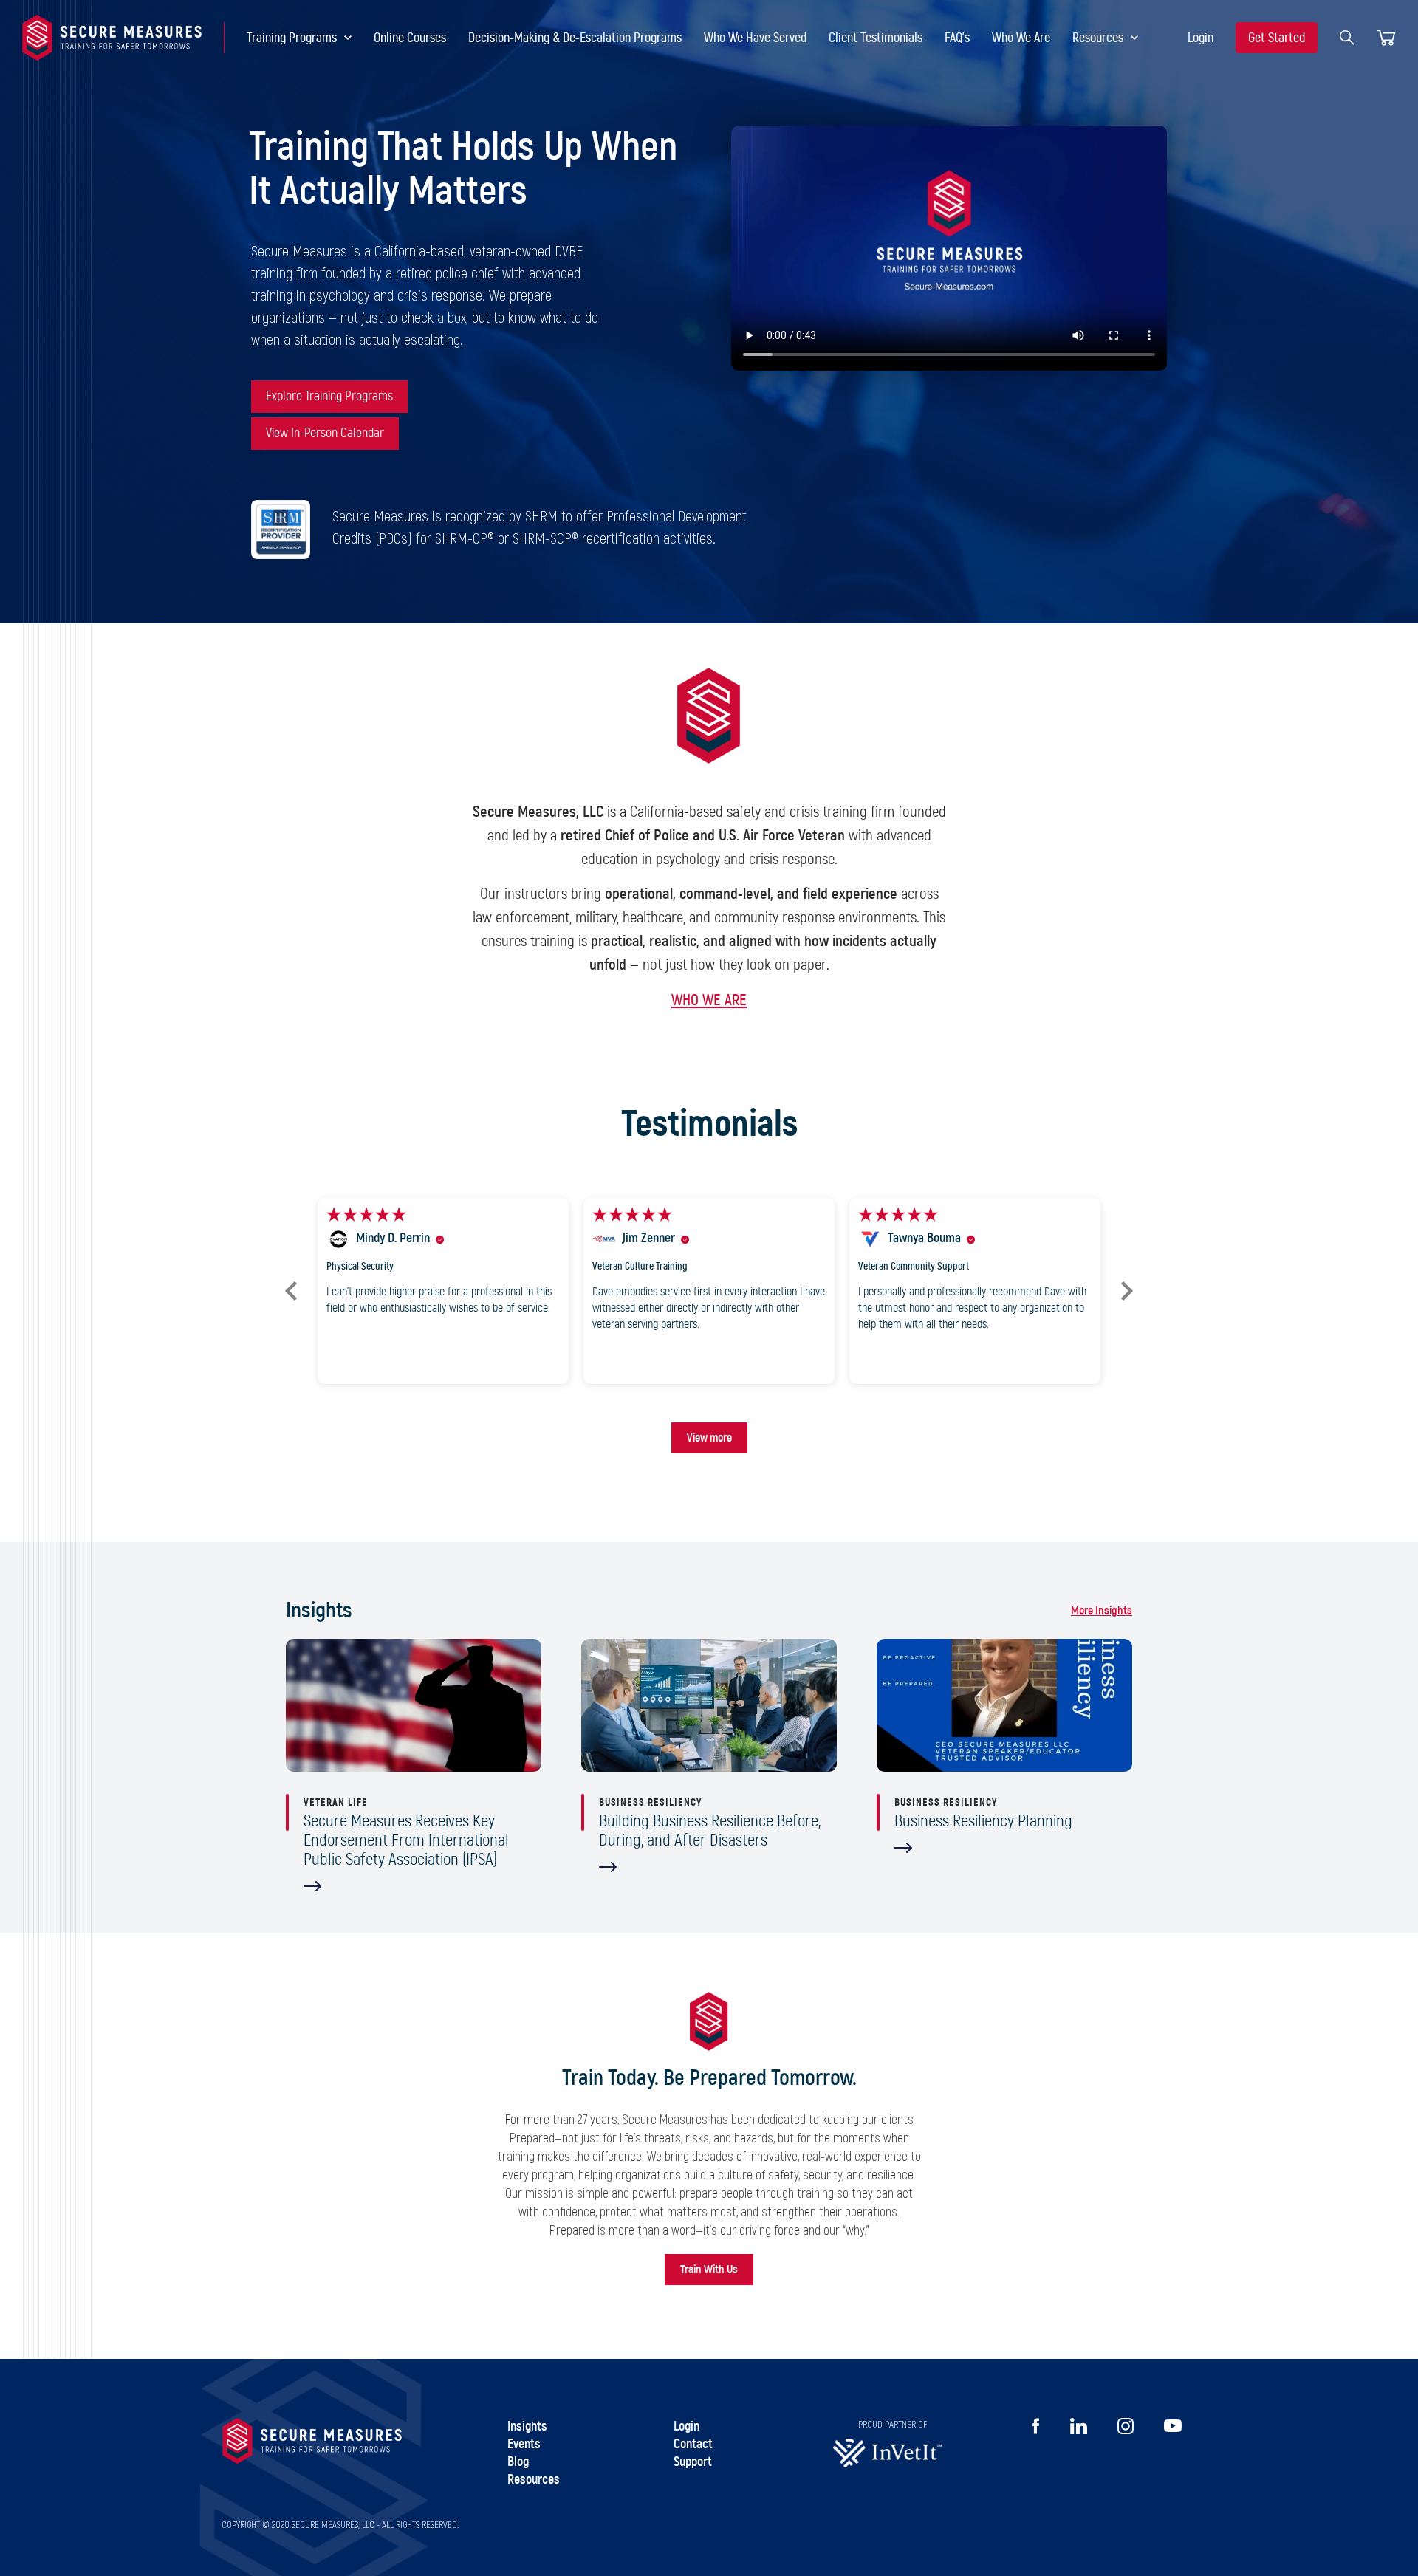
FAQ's (957, 38)
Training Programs (292, 38)
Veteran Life (336, 1803)
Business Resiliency (650, 1803)
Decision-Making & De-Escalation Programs (575, 38)
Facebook (1036, 2426)
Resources (1098, 38)
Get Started (1277, 38)
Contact (693, 2445)
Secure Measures (112, 38)
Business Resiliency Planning (983, 1822)
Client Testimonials (876, 38)
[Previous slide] (291, 1291)
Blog (518, 2462)
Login (1200, 38)
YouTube (1172, 2426)
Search (1347, 38)
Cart (1386, 38)
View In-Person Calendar (325, 434)
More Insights (1102, 1611)
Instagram (1126, 2426)
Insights (527, 2427)
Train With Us (709, 2270)
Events (524, 2445)
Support (693, 2462)
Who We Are (1021, 38)
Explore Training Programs (329, 397)
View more (709, 1438)
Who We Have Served (755, 38)
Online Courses (410, 38)
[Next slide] (1127, 1291)
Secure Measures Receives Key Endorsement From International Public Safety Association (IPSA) (406, 1841)
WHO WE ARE (709, 1000)
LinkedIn (1079, 2426)
